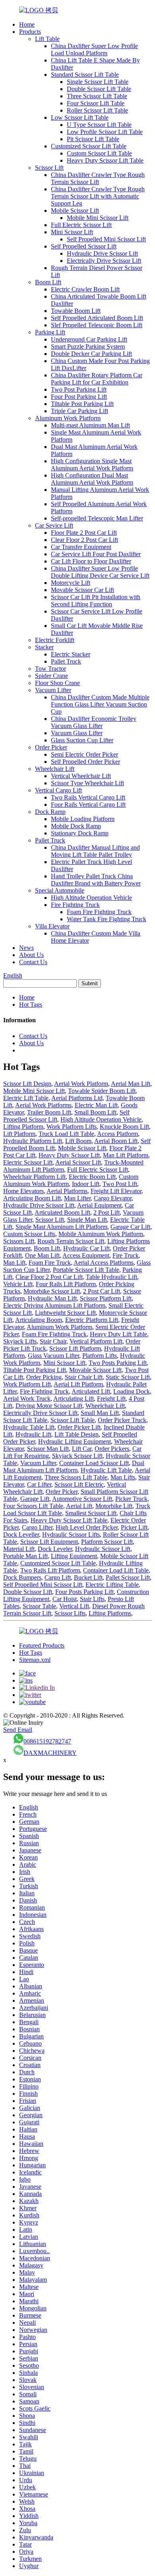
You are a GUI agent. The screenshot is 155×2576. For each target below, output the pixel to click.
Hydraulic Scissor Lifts (71, 1535)
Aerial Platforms (67, 1191)
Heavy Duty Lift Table (118, 1334)
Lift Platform (19, 1134)
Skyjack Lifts (20, 1341)
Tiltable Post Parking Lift (82, 404)
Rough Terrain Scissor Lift (71, 1241)
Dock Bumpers (22, 1577)
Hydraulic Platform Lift (33, 1141)
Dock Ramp (50, 812)
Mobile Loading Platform (83, 819)
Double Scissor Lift (28, 1592)
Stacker (44, 647)
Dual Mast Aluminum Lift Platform (74, 1467)
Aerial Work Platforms (43, 1105)
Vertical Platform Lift (96, 1341)
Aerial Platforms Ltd (77, 1098)
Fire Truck (126, 1255)
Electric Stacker (71, 654)
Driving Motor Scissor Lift (49, 1406)
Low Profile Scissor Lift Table (105, 132)
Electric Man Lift (96, 1105)
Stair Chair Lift (84, 1377)
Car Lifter (39, 1484)
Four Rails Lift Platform (66, 1284)
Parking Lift (50, 332)
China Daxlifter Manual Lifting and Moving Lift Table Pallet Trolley (95, 851)
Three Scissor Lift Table (97, 96)
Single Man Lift (87, 1220)
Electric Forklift (55, 640)
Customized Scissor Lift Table (89, 146)
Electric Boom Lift (92, 1177)
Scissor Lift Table (73, 1420)
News (26, 948)
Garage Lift (35, 1499)
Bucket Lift (88, 1577)
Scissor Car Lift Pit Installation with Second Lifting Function (96, 601)
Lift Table (47, 39)
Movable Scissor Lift (95, 1370)
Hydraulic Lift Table (106, 1470)
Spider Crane (51, 676)
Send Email (18, 1730)
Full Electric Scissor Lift (81, 225)
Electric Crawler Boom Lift (85, 289)
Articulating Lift (74, 1399)
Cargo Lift (58, 1577)
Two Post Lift (120, 1184)
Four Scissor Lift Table (96, 103)
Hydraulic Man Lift (52, 1298)
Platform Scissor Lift (107, 1542)
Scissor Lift (49, 168)
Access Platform (117, 1134)
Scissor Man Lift (48, 1449)
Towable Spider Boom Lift (102, 1091)
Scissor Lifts (70, 1613)
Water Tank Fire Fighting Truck (107, 919)
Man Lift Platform (126, 1155)
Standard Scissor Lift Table (85, 75)
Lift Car (82, 1449)
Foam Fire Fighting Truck (99, 912)
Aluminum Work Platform (68, 418)
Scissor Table (39, 1606)
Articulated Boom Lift (62, 1212)
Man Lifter (77, 1198)
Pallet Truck (66, 661)
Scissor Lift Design (27, 1084)
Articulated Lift (91, 1391)
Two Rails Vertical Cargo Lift (88, 797)
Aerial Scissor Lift (78, 1162)
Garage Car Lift (130, 1227)
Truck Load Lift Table (66, 1134)
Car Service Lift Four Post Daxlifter (96, 554)
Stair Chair (53, 1341)
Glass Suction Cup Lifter (82, 740)
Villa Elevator (52, 926)
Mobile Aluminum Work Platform (101, 1234)
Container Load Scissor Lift (94, 1463)
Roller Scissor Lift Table (97, 110)
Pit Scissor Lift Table (93, 139)
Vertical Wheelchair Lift (81, 776)
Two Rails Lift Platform (50, 1570)
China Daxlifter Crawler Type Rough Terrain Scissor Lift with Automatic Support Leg (98, 196)
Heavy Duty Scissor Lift (69, 1155)
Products (30, 32)
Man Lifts (123, 1477)
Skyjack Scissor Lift (77, 1456)
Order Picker (51, 747)
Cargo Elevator (113, 1198)
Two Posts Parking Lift (118, 1363)
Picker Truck (131, 1499)
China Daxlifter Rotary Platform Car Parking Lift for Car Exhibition (97, 379)
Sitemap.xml (35, 1660)
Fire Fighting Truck (75, 905)
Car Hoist (65, 1599)
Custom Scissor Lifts (29, 1234)
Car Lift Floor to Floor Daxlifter (91, 561)
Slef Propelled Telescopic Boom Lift (97, 325)
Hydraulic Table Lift (29, 1427)
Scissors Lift (19, 1241)
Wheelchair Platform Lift (34, 1177)
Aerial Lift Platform (78, 1384)
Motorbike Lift (114, 1506)
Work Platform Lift (27, 1384)
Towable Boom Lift (76, 311)
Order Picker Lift (79, 1427)
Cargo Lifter (37, 1527)
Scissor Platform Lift (106, 1298)
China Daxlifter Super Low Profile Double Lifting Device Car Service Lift (100, 572)
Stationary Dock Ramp (80, 833)
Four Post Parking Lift (79, 397)
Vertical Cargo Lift (58, 790)
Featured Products (42, 1645)
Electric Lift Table (26, 1098)
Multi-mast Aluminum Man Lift (90, 425)
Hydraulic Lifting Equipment (75, 1441)
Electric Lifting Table (112, 1585)
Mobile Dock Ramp (76, 826)
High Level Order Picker (87, 1527)
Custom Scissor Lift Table (99, 153)
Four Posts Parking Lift (84, 1592)
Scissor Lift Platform (75, 1348)
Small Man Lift (100, 1413)
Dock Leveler (55, 1549)
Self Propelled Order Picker (85, 762)
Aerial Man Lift (131, 1084)
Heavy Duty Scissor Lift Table (105, 160)
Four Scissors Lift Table (33, 1506)
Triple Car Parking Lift (79, 411)
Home (27, 24)
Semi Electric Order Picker (84, 754)
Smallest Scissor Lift (91, 1513)
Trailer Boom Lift (49, 1112)
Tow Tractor (50, 669)
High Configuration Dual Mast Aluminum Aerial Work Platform (92, 479)
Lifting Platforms (110, 1613)
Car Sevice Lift (54, 525)
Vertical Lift (74, 1606)
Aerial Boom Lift (116, 1141)
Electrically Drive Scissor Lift (104, 261)
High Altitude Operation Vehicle (91, 898)
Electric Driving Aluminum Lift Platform (54, 1305)
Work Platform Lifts (72, 1127)
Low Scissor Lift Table (80, 117)
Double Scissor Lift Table (99, 89)
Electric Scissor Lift (28, 1162)
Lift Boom (78, 1141)
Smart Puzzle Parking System (88, 347)
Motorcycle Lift (71, 583)
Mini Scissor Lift (72, 232)
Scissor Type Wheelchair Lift (87, 783)
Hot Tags (31, 1005)
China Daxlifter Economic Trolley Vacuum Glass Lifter (94, 722)
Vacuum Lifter (53, 690)
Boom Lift (48, 282)
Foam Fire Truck (50, 1263)
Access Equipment (86, 1255)
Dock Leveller (21, 1535)
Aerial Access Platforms (104, 1263)
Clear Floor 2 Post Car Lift (84, 540)
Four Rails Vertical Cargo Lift (88, 805)
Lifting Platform (23, 1127)
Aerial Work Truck (27, 1399)
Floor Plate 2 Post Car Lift (84, 533)
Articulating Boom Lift (32, 1198)
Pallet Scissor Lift (128, 1577)
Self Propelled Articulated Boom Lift (97, 318)
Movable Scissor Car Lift (82, 590)
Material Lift (19, 1549)
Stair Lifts (92, 1599)
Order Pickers (112, 1449)
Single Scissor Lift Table (98, 82)
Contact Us (33, 962)
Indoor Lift (86, 1184)
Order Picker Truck (122, 1420)
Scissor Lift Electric (79, 1484)
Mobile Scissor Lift (75, 211)
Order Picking (44, 1377)
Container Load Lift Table (116, 1570)
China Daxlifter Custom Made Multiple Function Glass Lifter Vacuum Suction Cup (100, 704)
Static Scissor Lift (128, 1377)
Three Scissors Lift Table (76, 1477)
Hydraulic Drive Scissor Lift (102, 253)
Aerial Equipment (99, 1205)
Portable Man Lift (25, 1556)
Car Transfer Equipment (81, 547)
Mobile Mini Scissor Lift (98, 218)
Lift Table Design (77, 1434)
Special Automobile (60, 890)
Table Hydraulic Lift (111, 1277)
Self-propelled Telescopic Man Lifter (97, 518)
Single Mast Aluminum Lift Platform (61, 1227)
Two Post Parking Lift (79, 389)
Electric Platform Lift (92, 1320)
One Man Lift (42, 1255)
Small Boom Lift (95, 1112)
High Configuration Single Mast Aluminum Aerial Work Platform (92, 465)
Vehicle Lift (18, 1284)
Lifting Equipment (74, 1556)
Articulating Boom (39, 1320)
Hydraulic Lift (33, 1434)
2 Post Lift (107, 1212)
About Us (31, 955)
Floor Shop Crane (57, 683)
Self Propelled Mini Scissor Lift (106, 239)
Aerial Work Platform (81, 1084)
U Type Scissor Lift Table (99, 125)
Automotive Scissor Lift (82, 1499)
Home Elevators (23, 1191)
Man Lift (14, 1263)
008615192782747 (47, 1741)
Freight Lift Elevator (116, 1191)
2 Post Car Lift (102, 1291)
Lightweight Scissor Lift (65, 1313)
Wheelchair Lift (55, 769)
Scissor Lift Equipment (49, 1542)
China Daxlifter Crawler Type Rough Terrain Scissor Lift (98, 178)
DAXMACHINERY (50, 1753)
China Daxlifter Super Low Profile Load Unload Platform (94, 50)
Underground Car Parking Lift (89, 339)
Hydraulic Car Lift (86, 1248)
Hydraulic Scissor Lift (103, 1549)
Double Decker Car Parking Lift (91, 354)
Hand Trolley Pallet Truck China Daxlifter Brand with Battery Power (96, 880)
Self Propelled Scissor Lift (84, 246)
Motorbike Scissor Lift (52, 1291)
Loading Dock (132, 1391)
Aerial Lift (79, 1506)
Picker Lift (134, 1527)
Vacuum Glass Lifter (77, 733)
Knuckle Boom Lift (124, 1127)
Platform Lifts (100, 1356)
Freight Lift (111, 1399)
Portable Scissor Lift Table (86, 1270)
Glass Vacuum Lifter (53, 1356)
